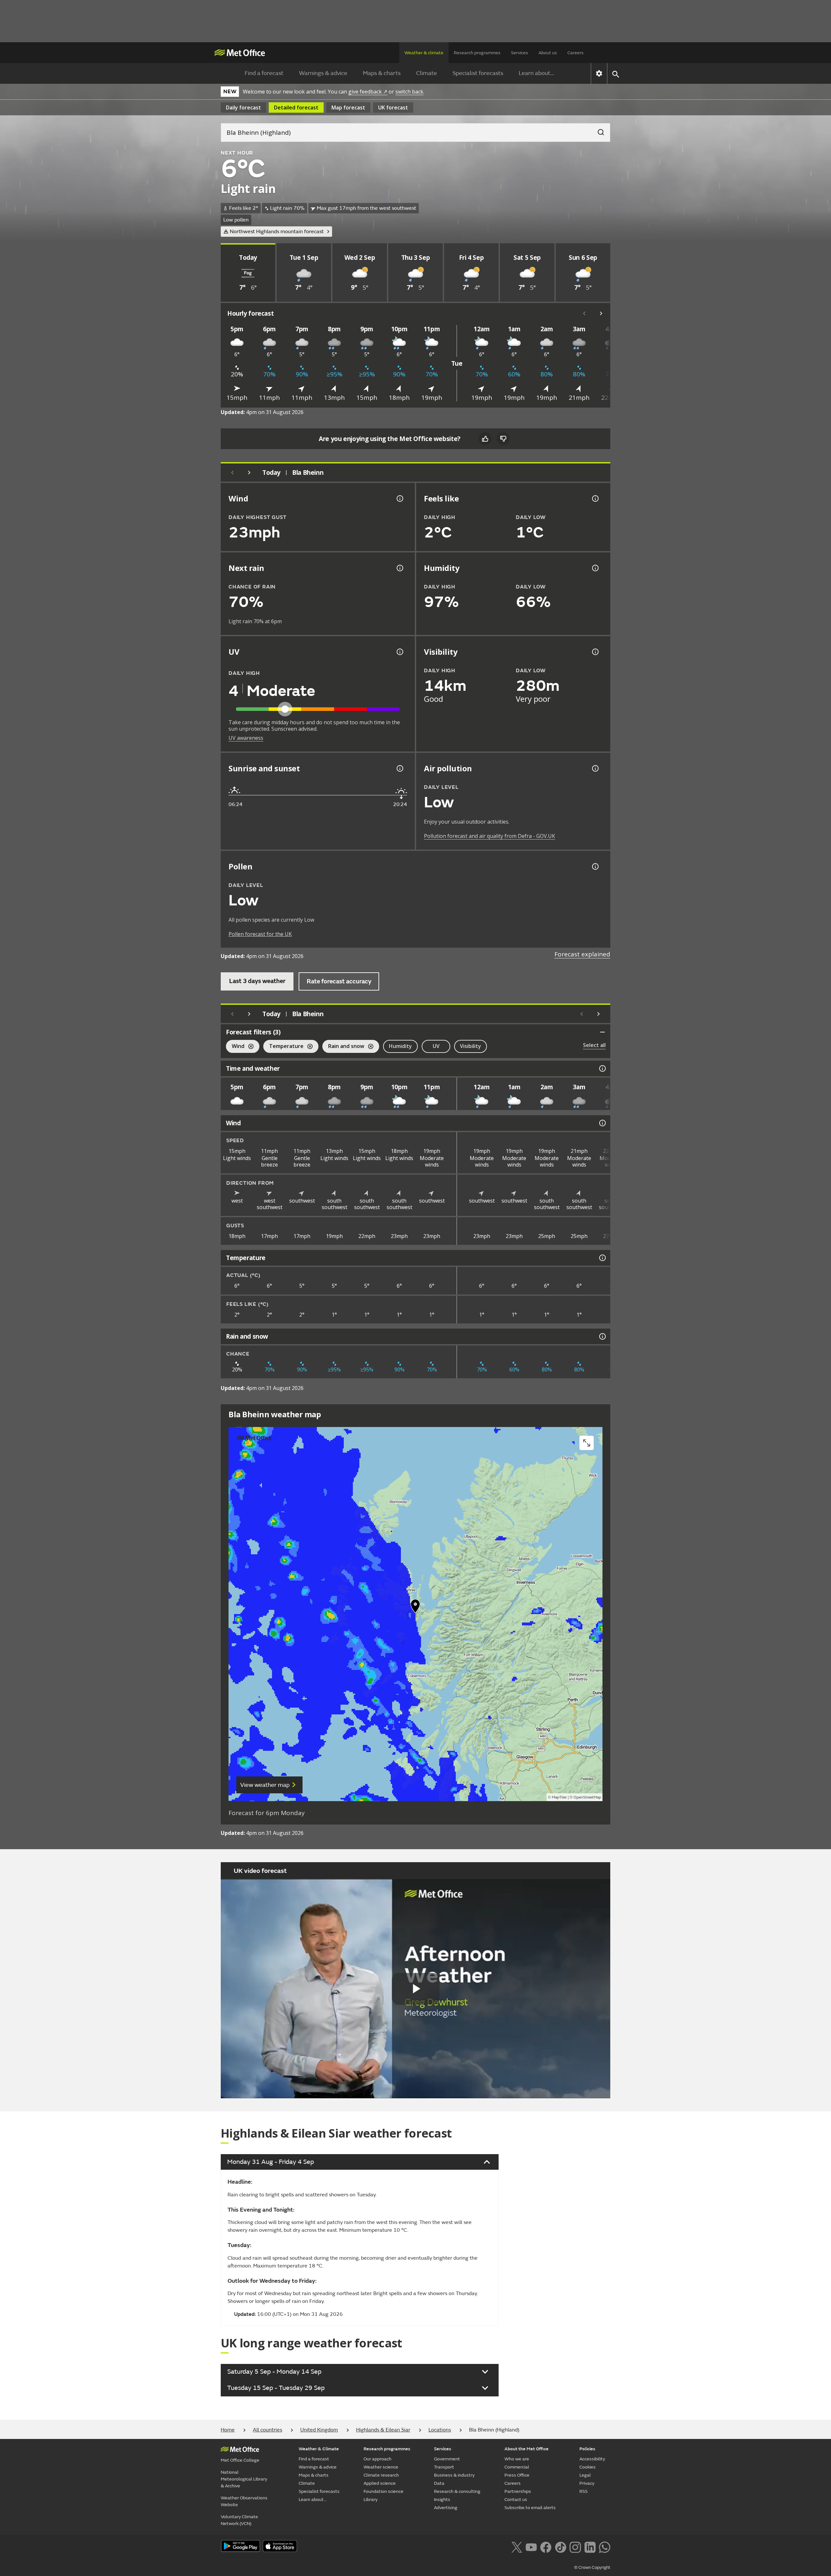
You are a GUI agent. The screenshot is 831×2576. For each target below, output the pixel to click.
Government (447, 2459)
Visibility (471, 1046)
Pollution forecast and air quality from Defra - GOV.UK (490, 836)
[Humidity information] (595, 568)
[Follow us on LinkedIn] (590, 2547)
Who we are (517, 2459)
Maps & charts (382, 73)
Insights (442, 2500)
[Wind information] (602, 1123)
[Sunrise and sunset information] (399, 768)
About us (548, 53)
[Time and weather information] (602, 1068)
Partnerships (518, 2491)
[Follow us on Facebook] (546, 2547)
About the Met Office (527, 2449)
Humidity (400, 1046)
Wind (235, 1047)
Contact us (516, 2500)
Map (348, 107)
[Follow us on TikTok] (560, 2547)
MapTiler (559, 1797)
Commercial (517, 2467)
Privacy (587, 2483)
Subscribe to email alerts (530, 2508)
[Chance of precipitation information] (399, 568)
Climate (427, 73)
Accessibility (592, 2459)
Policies (587, 2449)
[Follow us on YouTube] (531, 2547)
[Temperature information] (602, 1258)
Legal (585, 2475)
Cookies (588, 2467)
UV (436, 1046)
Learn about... (536, 73)
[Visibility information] (595, 652)
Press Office (517, 2475)
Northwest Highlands (277, 232)
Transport (444, 2467)
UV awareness (246, 738)
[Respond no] (503, 439)
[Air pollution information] (595, 768)
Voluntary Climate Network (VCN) (239, 2520)
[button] (415, 1608)
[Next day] (249, 473)
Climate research (381, 2475)
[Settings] (599, 73)
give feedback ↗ (368, 92)
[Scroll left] (584, 313)
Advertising (446, 2508)
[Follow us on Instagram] (575, 2547)
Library (371, 2500)
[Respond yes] (485, 439)
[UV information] (399, 652)
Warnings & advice (323, 73)
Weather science (381, 2467)
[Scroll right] (601, 313)
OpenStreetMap (587, 1797)
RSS (583, 2491)
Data (439, 2483)
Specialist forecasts (478, 73)
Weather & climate (424, 53)
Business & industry (454, 2475)
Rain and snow (343, 1047)
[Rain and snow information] (602, 1336)
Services (520, 53)
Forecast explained (582, 954)
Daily (243, 107)
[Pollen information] (595, 866)
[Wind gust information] (399, 499)
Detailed (296, 107)
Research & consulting (457, 2491)
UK (393, 107)
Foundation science (384, 2491)
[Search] (598, 130)
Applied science (380, 2483)
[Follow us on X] (517, 2547)
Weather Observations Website (244, 2501)
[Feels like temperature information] (595, 499)
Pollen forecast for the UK (260, 934)
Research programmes (477, 53)
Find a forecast (264, 73)
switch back (409, 92)
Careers (576, 53)
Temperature (283, 1047)
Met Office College (240, 2460)
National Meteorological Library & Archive (244, 2479)
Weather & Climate (319, 2449)
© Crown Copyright (592, 2568)
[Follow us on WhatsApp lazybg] (605, 2547)
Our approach (378, 2459)
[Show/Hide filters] (602, 1032)
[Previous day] (232, 473)
